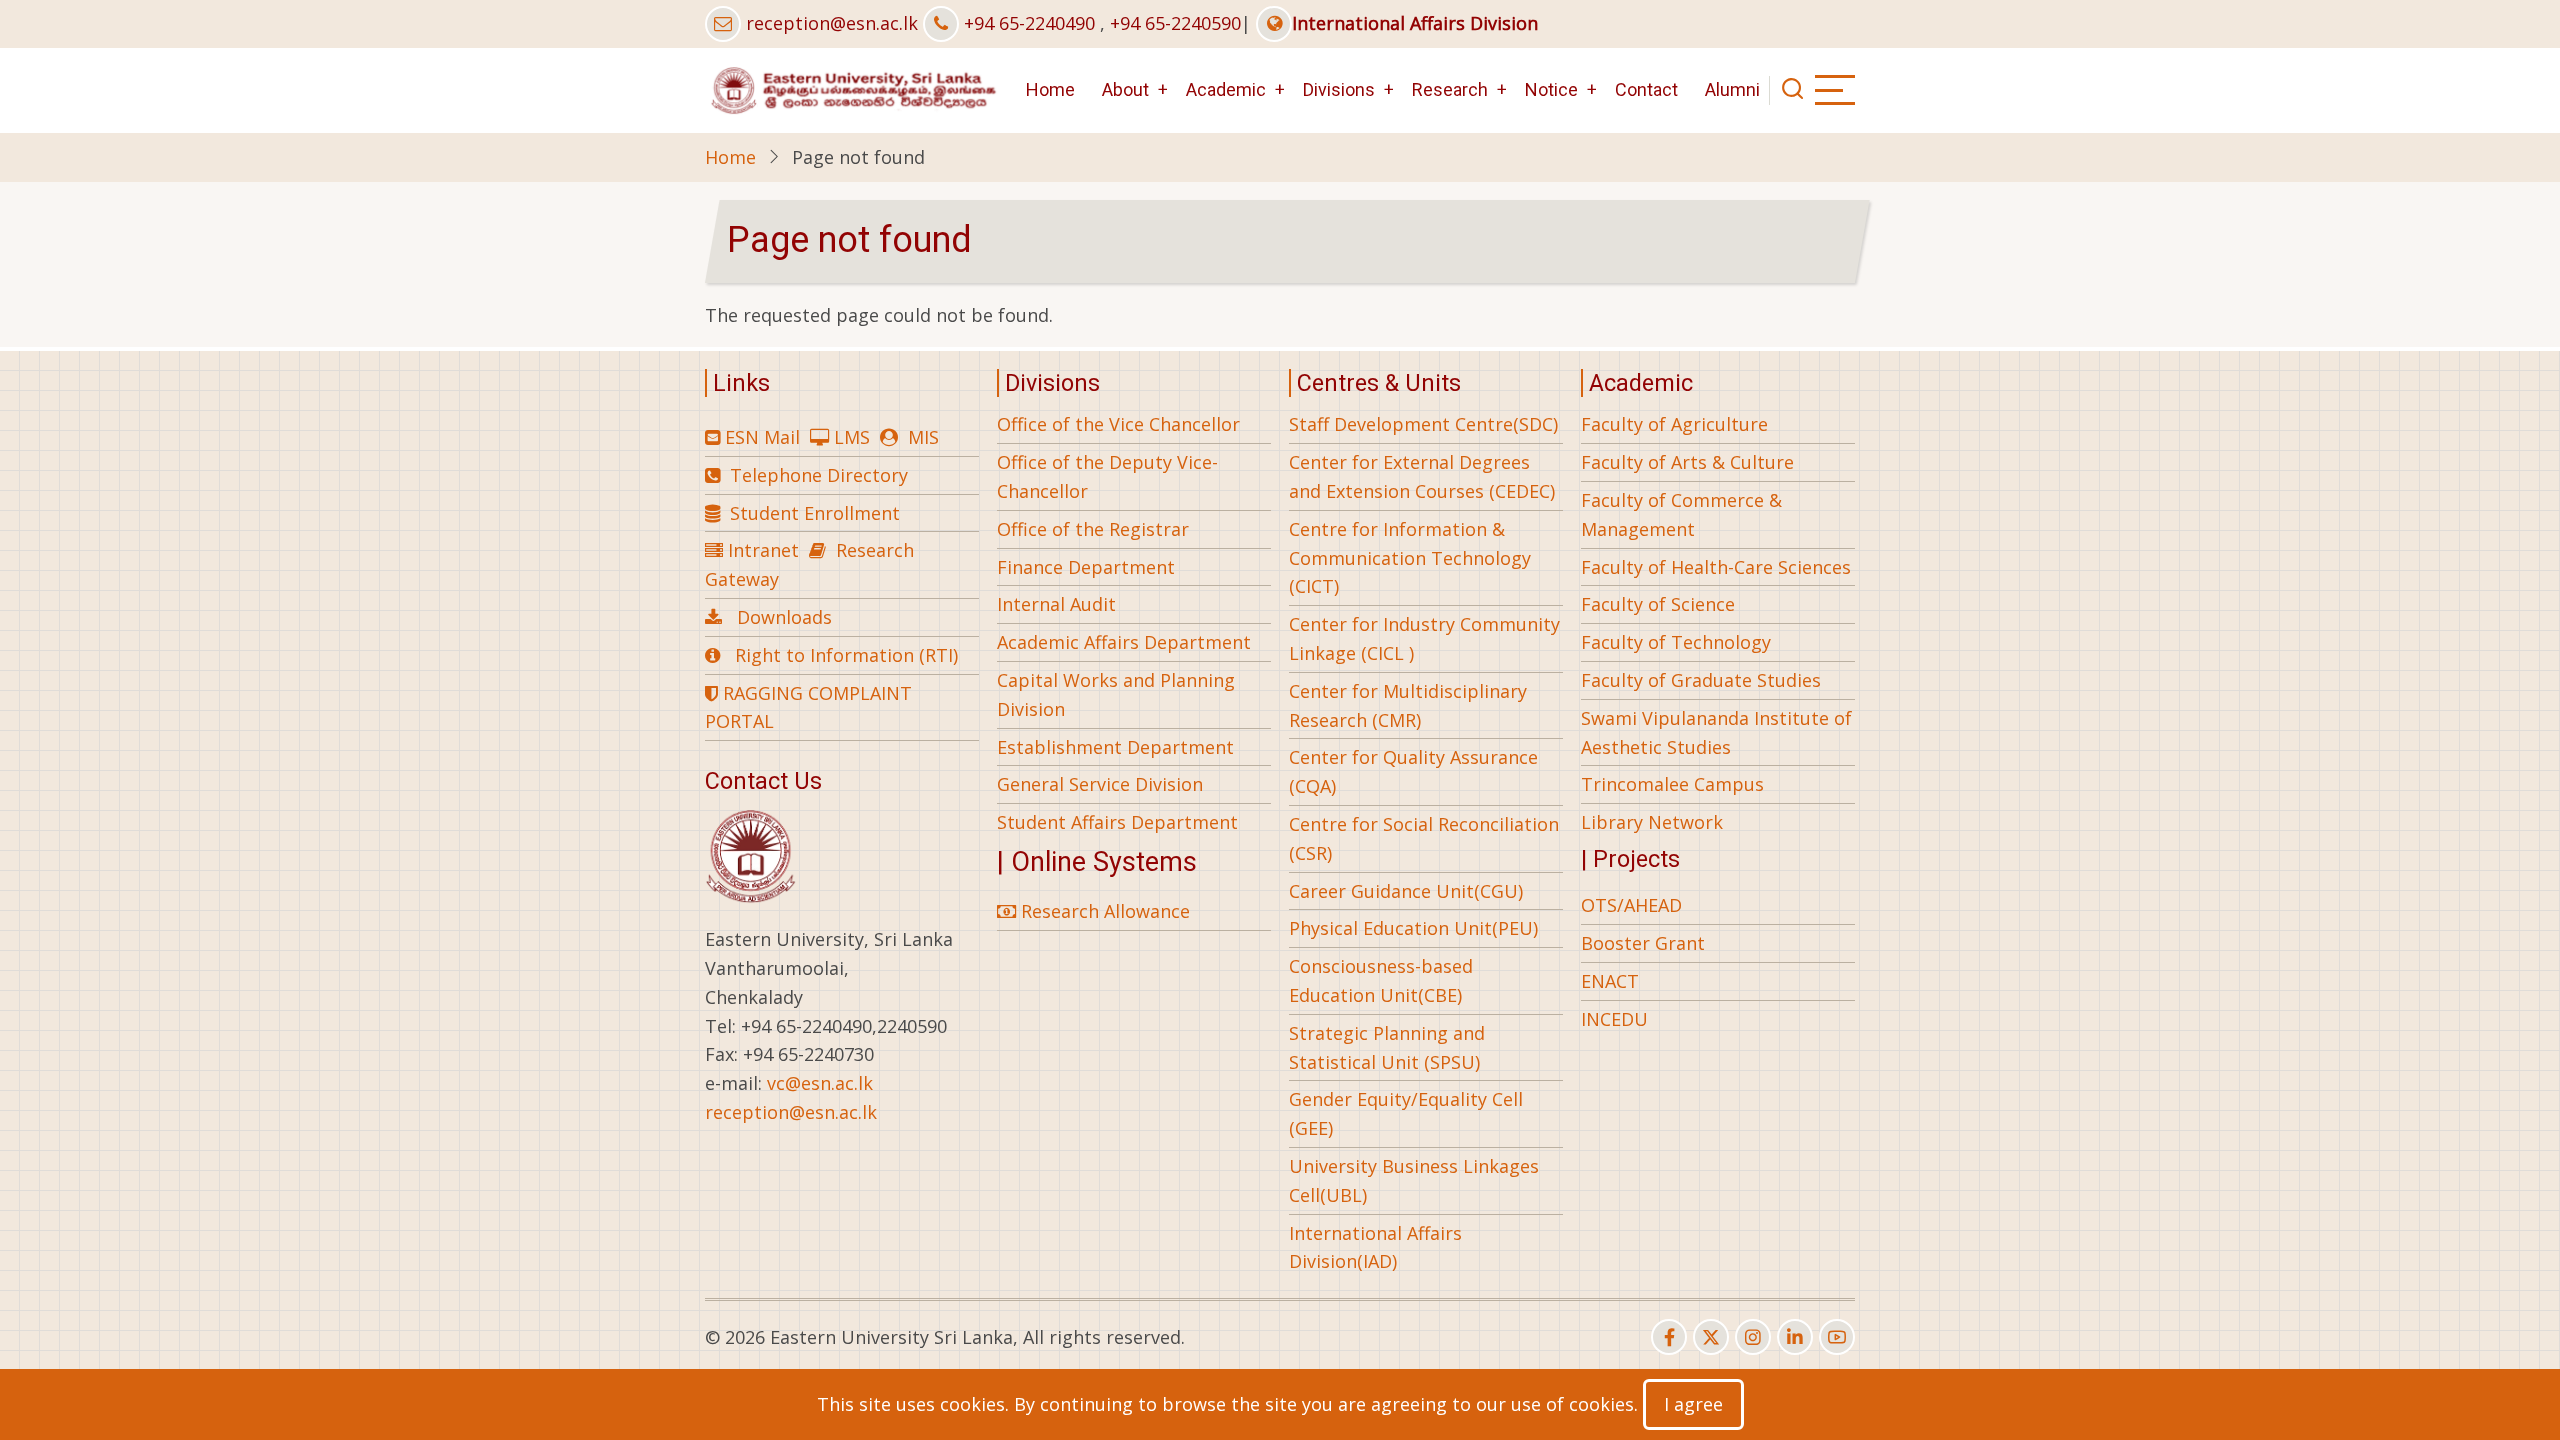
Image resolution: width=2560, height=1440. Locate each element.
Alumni (1732, 89)
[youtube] (1837, 1337)
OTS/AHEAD (1631, 905)
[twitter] (1711, 1337)
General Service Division (1100, 784)
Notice (1551, 89)
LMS (852, 437)
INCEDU (1614, 1019)
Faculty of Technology (1676, 642)
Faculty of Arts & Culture (1687, 462)
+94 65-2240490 (1029, 23)
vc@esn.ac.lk (820, 1083)
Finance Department (1086, 567)
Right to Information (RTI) (846, 655)
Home (1050, 89)
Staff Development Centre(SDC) (1423, 424)
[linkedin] (1795, 1337)
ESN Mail (762, 437)
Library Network (1652, 822)
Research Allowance (1103, 911)
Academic (1226, 89)
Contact (1646, 89)
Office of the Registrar (1093, 529)
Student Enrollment (815, 513)
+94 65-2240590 (1175, 23)
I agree (1693, 1404)
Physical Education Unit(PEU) (1413, 928)
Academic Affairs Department (1124, 642)
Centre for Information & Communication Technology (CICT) (1410, 558)
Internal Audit (1056, 604)
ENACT (1610, 981)
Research (1450, 89)
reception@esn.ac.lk (832, 23)
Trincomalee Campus (1672, 784)
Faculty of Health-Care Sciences (1716, 567)
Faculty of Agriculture (1674, 424)
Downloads (784, 617)
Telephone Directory (819, 475)
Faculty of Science (1658, 604)
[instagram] (1753, 1337)
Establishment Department (1115, 747)
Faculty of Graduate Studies (1701, 680)
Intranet (763, 550)
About (1125, 89)
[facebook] (1669, 1337)
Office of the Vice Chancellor (1118, 424)
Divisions (1339, 89)
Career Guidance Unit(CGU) (1406, 891)
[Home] (852, 88)
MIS (923, 437)
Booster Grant (1643, 943)
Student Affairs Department (1117, 822)
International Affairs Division (1415, 23)
